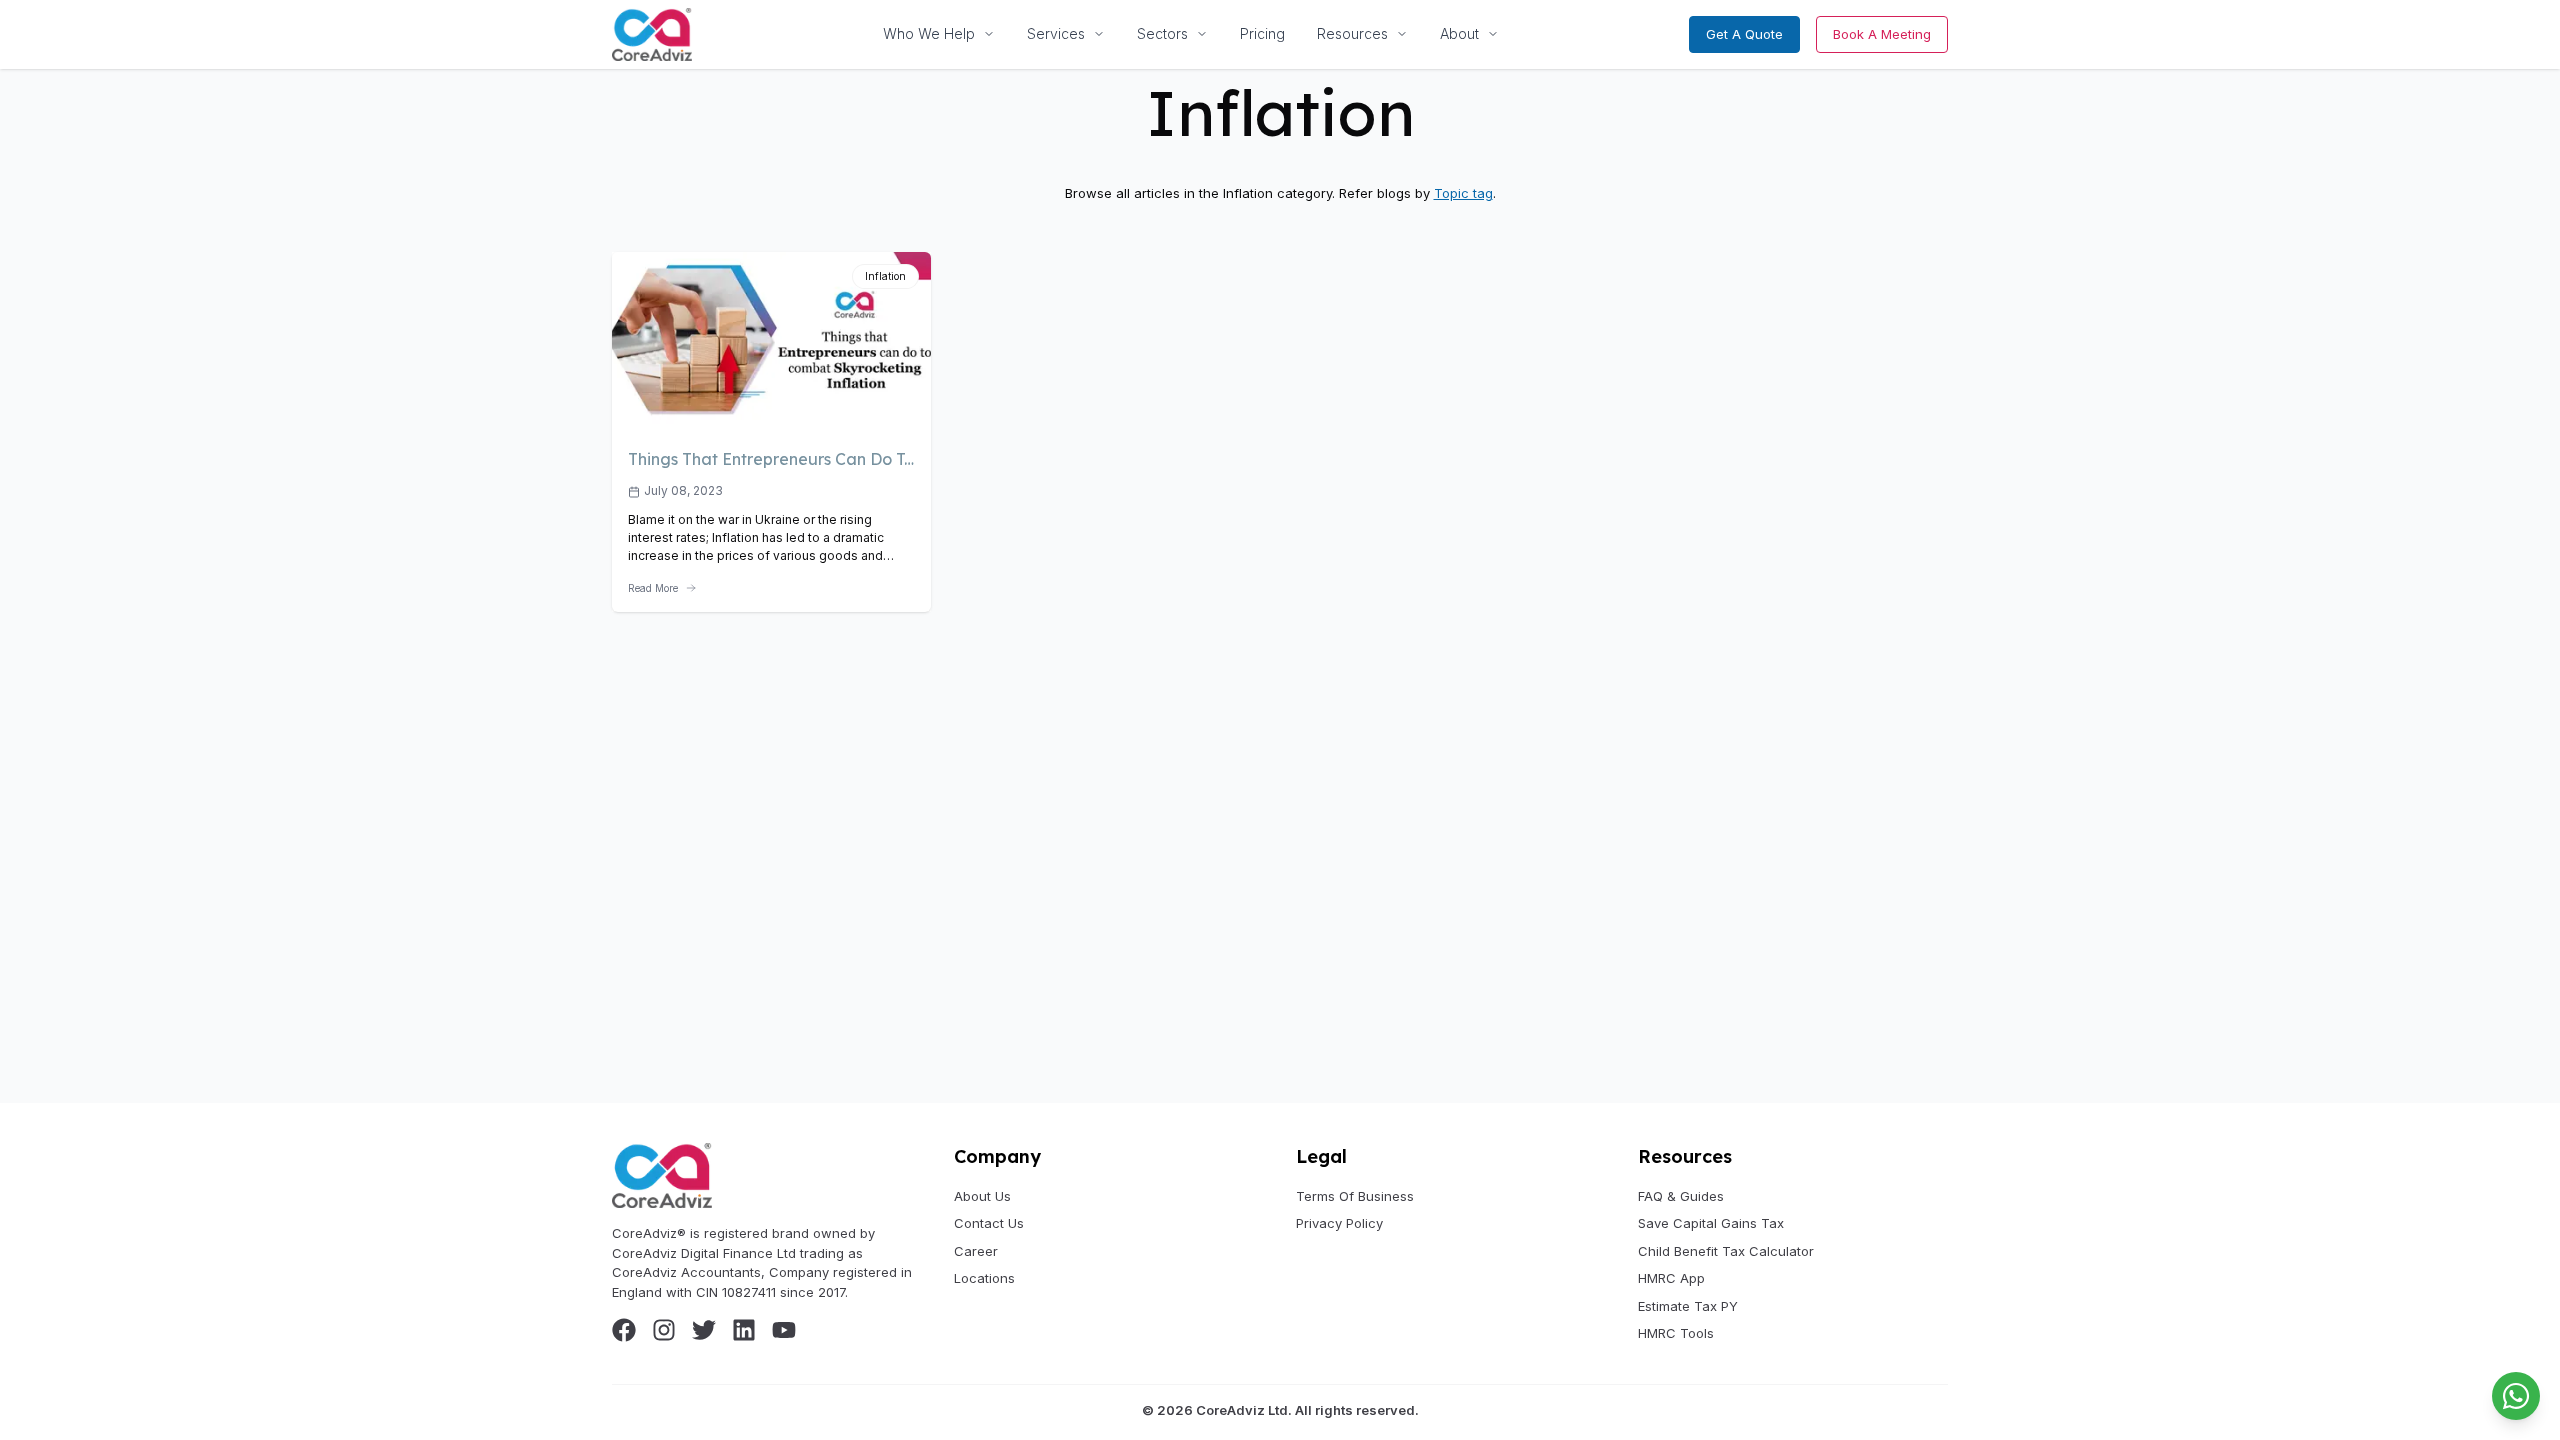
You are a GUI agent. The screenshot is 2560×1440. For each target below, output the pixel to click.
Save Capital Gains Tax (1711, 1223)
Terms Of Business (1355, 1196)
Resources (1352, 33)
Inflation (885, 276)
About (1459, 33)
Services (1056, 33)
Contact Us (989, 1223)
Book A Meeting (1882, 34)
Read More (653, 588)
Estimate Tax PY (1688, 1306)
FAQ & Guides (1681, 1196)
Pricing (1262, 33)
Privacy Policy (1339, 1223)
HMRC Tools (1676, 1333)
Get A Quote (1744, 34)
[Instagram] (664, 1330)
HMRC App (1671, 1278)
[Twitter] (704, 1330)
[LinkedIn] (744, 1330)
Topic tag (1463, 193)
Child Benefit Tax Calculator (1726, 1251)
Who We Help (929, 33)
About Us (982, 1196)
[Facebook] (624, 1330)
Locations (984, 1278)
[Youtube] (784, 1330)
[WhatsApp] (2516, 1396)
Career (976, 1251)
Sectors (1162, 33)
